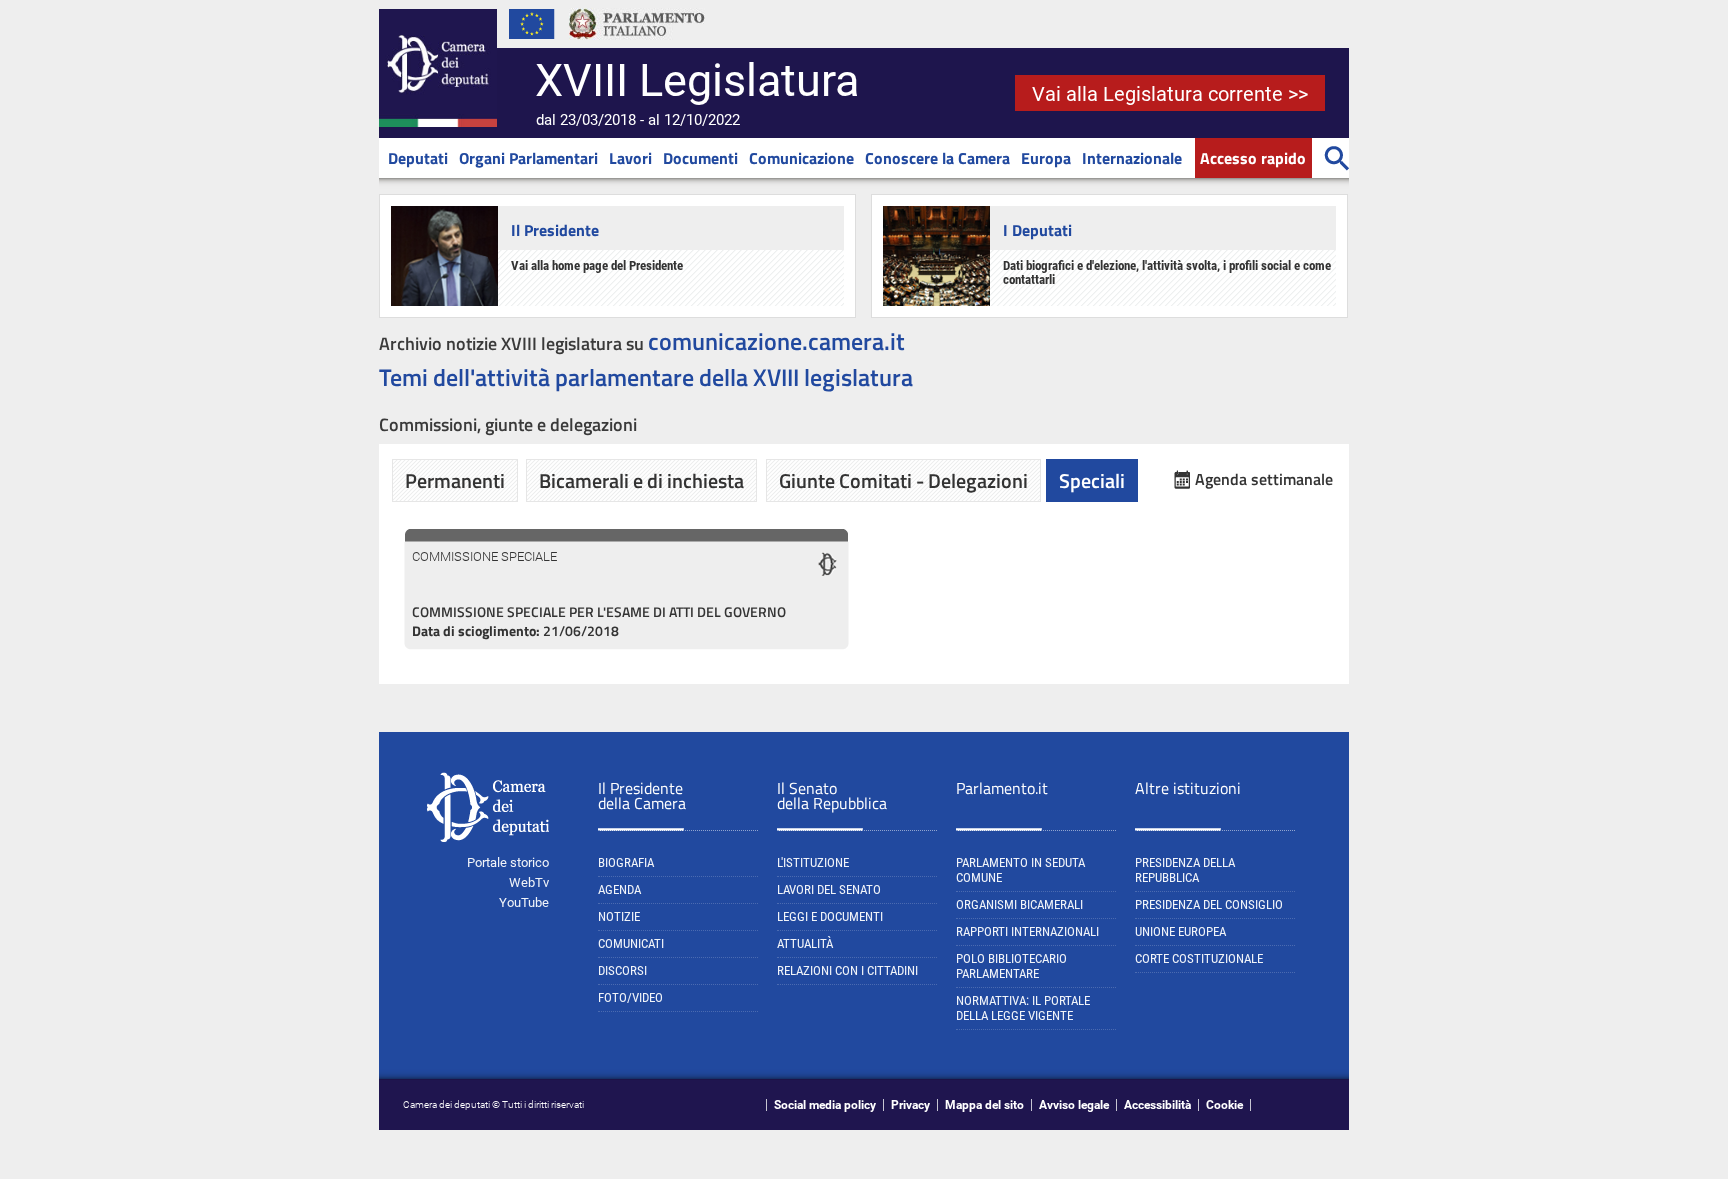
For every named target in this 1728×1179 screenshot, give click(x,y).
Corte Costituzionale (1199, 958)
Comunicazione (801, 158)
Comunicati (631, 943)
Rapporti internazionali (1027, 931)
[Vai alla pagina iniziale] (438, 123)
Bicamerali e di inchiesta (641, 480)
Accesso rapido (1253, 158)
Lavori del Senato (829, 889)
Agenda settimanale (1264, 479)
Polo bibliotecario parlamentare (1011, 966)
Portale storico (508, 862)
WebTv (529, 882)
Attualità (805, 943)
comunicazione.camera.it (776, 341)
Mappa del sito (984, 1105)
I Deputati (1037, 230)
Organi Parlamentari (528, 158)
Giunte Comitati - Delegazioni (903, 480)
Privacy (910, 1105)
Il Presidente (555, 230)
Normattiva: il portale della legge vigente (1023, 1008)
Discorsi (622, 970)
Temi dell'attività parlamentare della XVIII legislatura (646, 377)
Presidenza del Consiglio (1209, 904)
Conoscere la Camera (937, 158)
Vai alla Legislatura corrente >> (1170, 94)
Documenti (700, 158)
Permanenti (455, 480)
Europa (1046, 158)
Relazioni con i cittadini (847, 970)
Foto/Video (630, 997)
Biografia (626, 862)
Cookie (1224, 1105)
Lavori (630, 158)
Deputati (418, 158)
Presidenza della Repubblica (1185, 870)
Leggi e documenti (830, 916)
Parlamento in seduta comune (1020, 870)
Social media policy (825, 1105)
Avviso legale (1074, 1105)
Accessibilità (1157, 1105)
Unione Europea (1180, 931)
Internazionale (1132, 158)
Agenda (619, 889)
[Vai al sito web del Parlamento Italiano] (637, 44)
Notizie (619, 916)
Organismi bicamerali (1019, 904)
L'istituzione (813, 862)
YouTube (524, 902)
